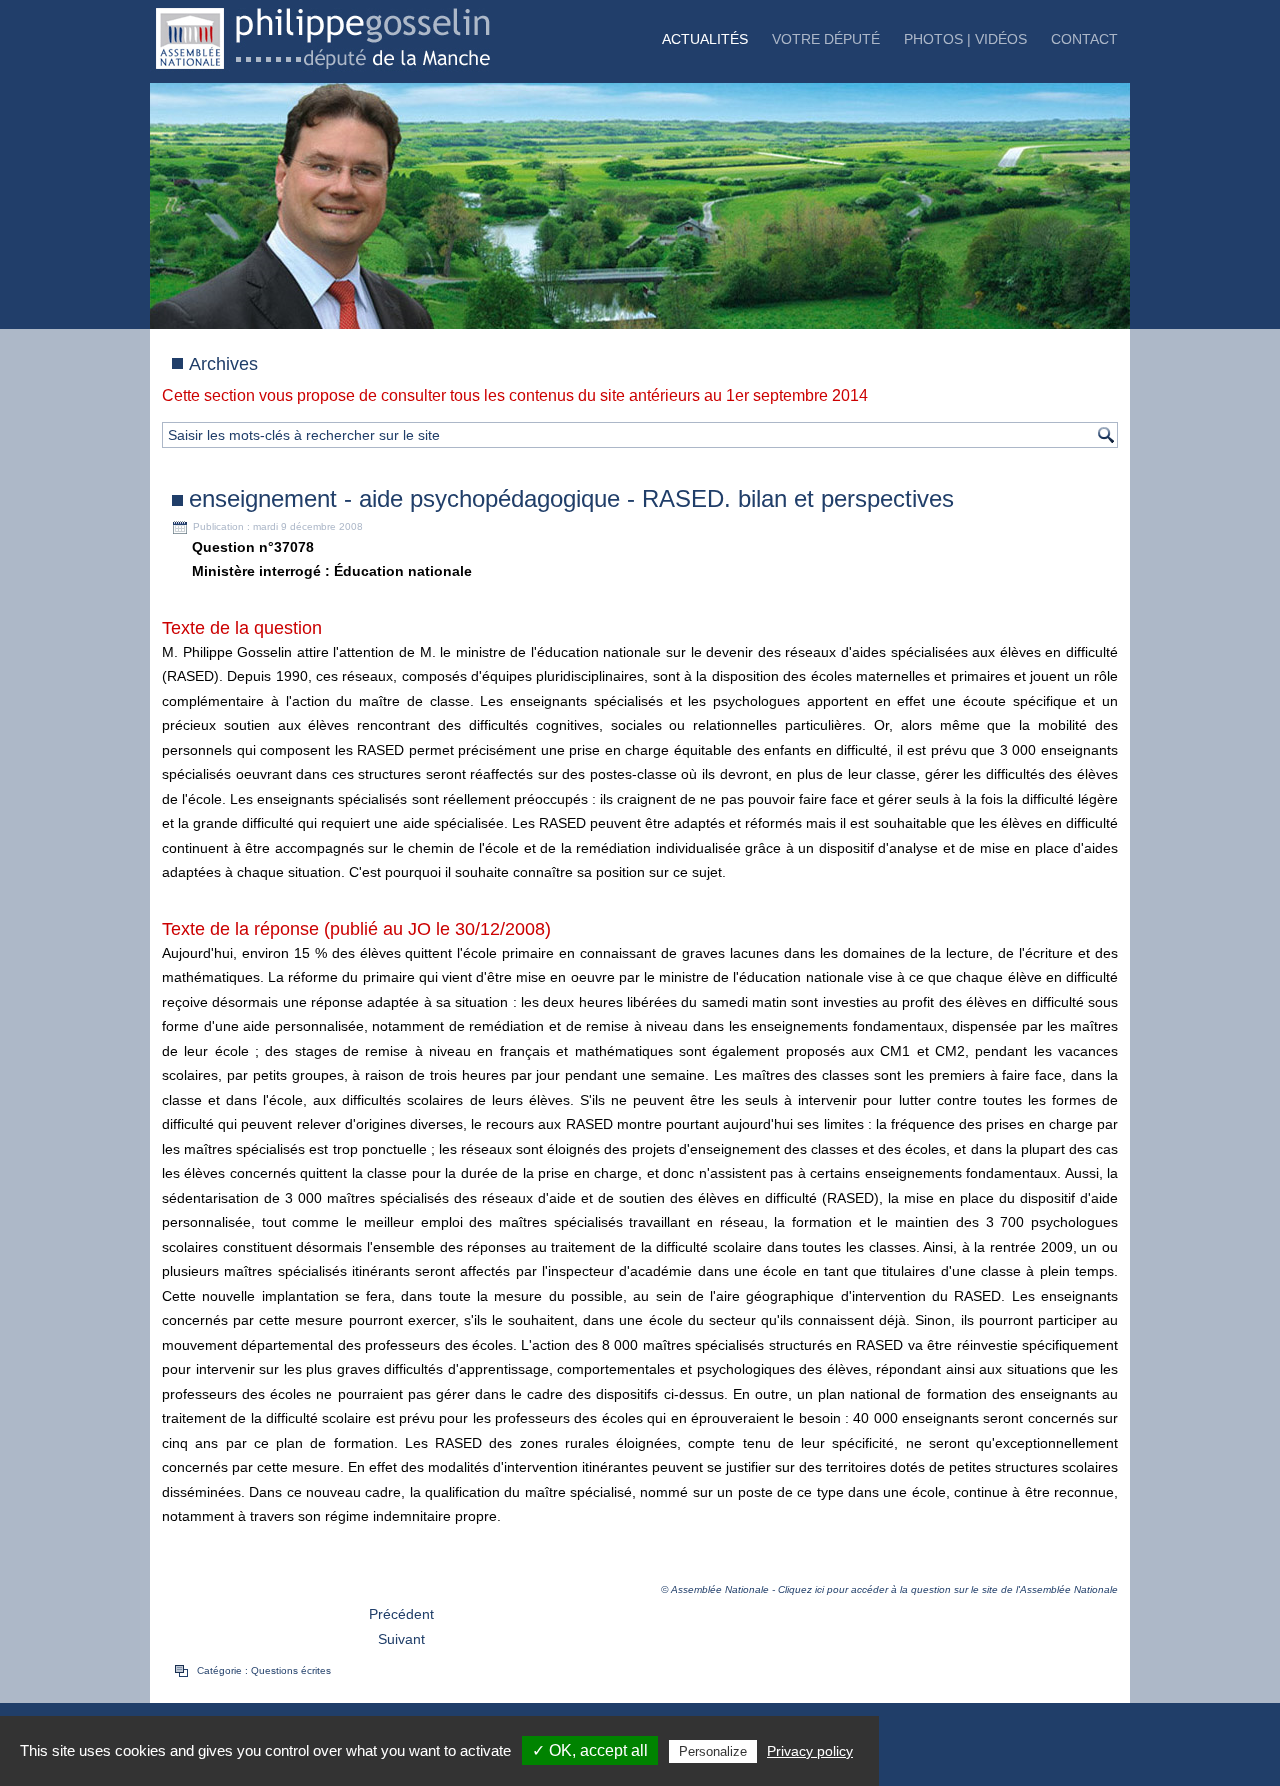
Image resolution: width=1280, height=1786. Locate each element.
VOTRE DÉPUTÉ (826, 39)
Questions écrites (291, 1670)
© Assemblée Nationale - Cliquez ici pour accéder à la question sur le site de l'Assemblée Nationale (889, 1589)
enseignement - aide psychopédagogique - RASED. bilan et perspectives (571, 498)
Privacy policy (810, 1751)
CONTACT (1084, 39)
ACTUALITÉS (705, 39)
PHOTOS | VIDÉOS (965, 39)
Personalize (713, 1751)
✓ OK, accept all (590, 1750)
